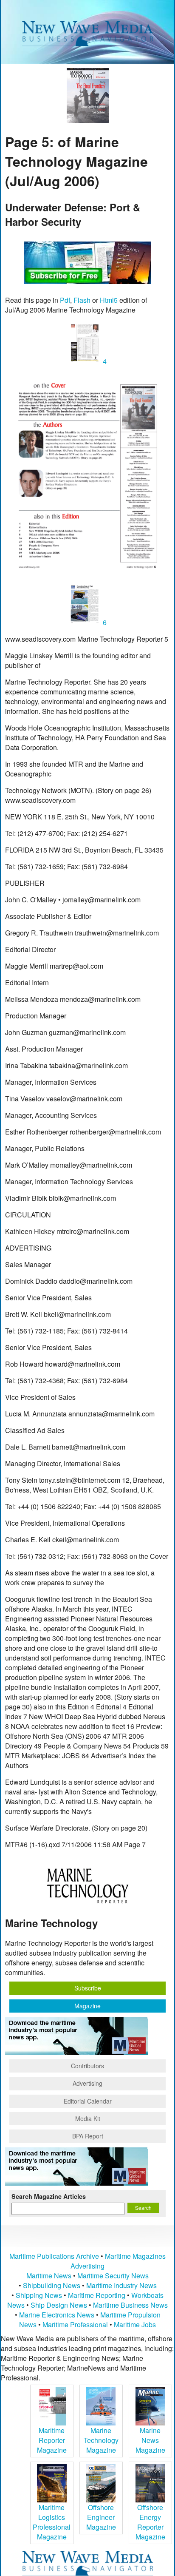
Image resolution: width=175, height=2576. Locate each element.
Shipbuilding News (52, 2285)
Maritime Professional (75, 2324)
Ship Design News (60, 2305)
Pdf (65, 300)
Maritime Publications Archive (54, 2256)
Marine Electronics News (57, 2315)
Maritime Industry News (121, 2285)
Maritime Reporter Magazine (52, 2440)
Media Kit (88, 2118)
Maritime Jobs (135, 2324)
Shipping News (39, 2295)
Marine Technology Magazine (101, 2440)
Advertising (87, 2083)
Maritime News (49, 2276)
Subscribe (88, 1988)
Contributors (87, 2066)
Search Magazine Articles (49, 2196)
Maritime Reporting (97, 2295)
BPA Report (88, 2136)
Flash (82, 300)
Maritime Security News (113, 2276)
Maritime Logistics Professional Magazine (52, 2522)
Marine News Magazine (150, 2440)
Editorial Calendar (88, 2101)
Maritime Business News (130, 2305)
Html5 (109, 300)
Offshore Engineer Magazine (101, 2517)
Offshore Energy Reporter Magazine (150, 2522)
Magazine (87, 2006)
